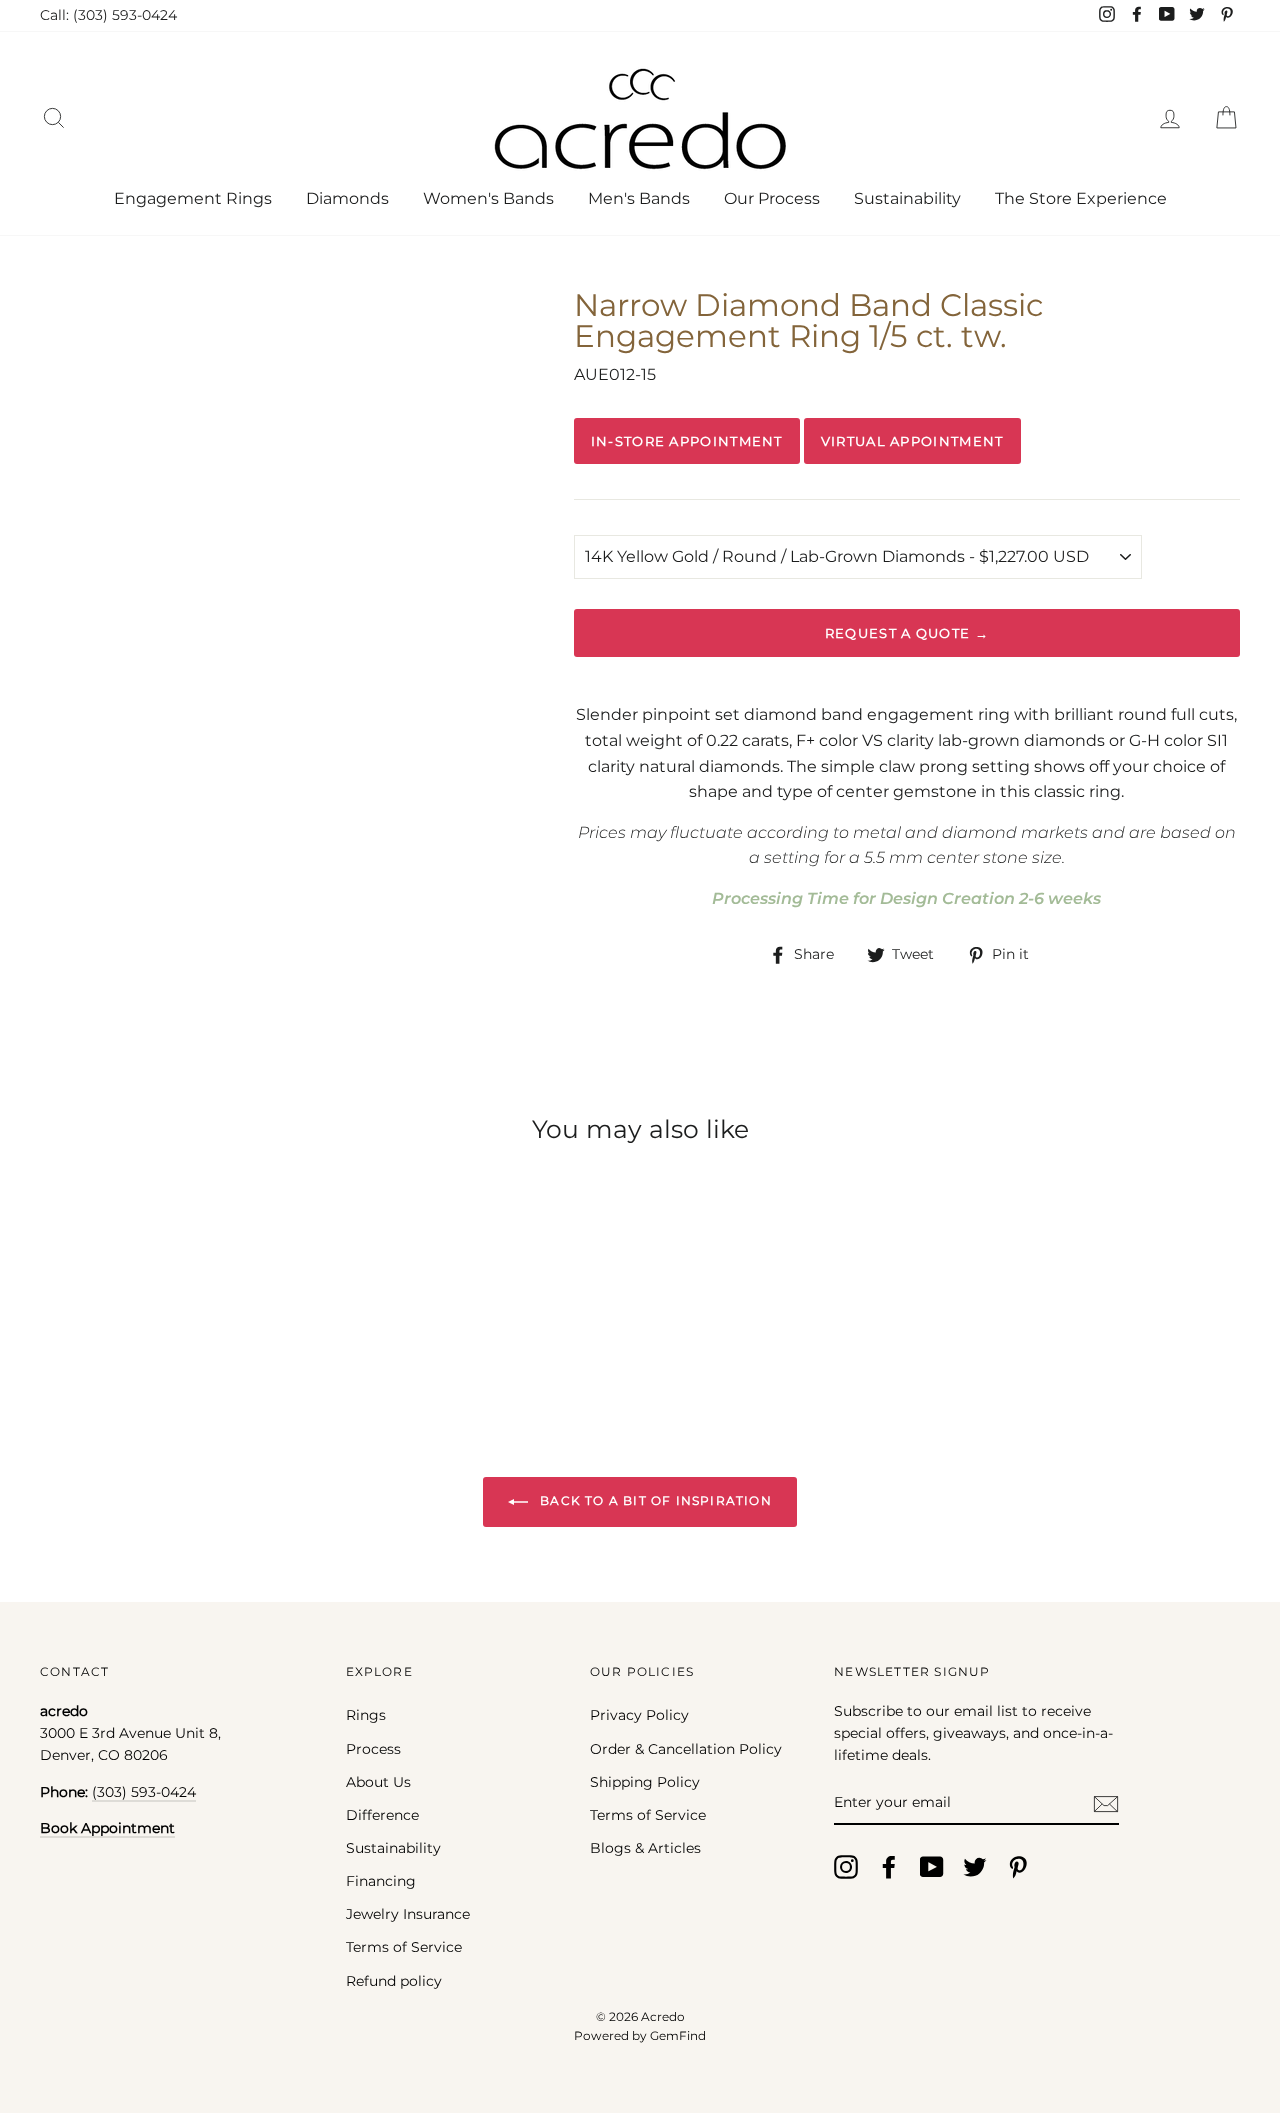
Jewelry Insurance (408, 1914)
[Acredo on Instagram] (846, 1867)
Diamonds (347, 198)
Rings (366, 1715)
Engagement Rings (193, 198)
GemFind (678, 2035)
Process (373, 1749)
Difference (382, 1815)
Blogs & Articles (645, 1848)
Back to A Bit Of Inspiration (654, 1500)
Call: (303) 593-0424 (108, 15)
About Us (378, 1782)
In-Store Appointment (687, 441)
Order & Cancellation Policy (686, 1749)
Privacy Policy (639, 1715)
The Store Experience (1081, 198)
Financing (381, 1881)
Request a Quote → (907, 633)
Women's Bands (488, 198)
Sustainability (907, 198)
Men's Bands (639, 198)
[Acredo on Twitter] (975, 1867)
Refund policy (394, 1981)
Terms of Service (404, 1947)
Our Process (772, 198)
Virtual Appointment (912, 441)
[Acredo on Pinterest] (1018, 1867)
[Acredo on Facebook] (889, 1867)
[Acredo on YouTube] (932, 1867)
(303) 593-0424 (144, 1792)
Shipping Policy (645, 1782)
